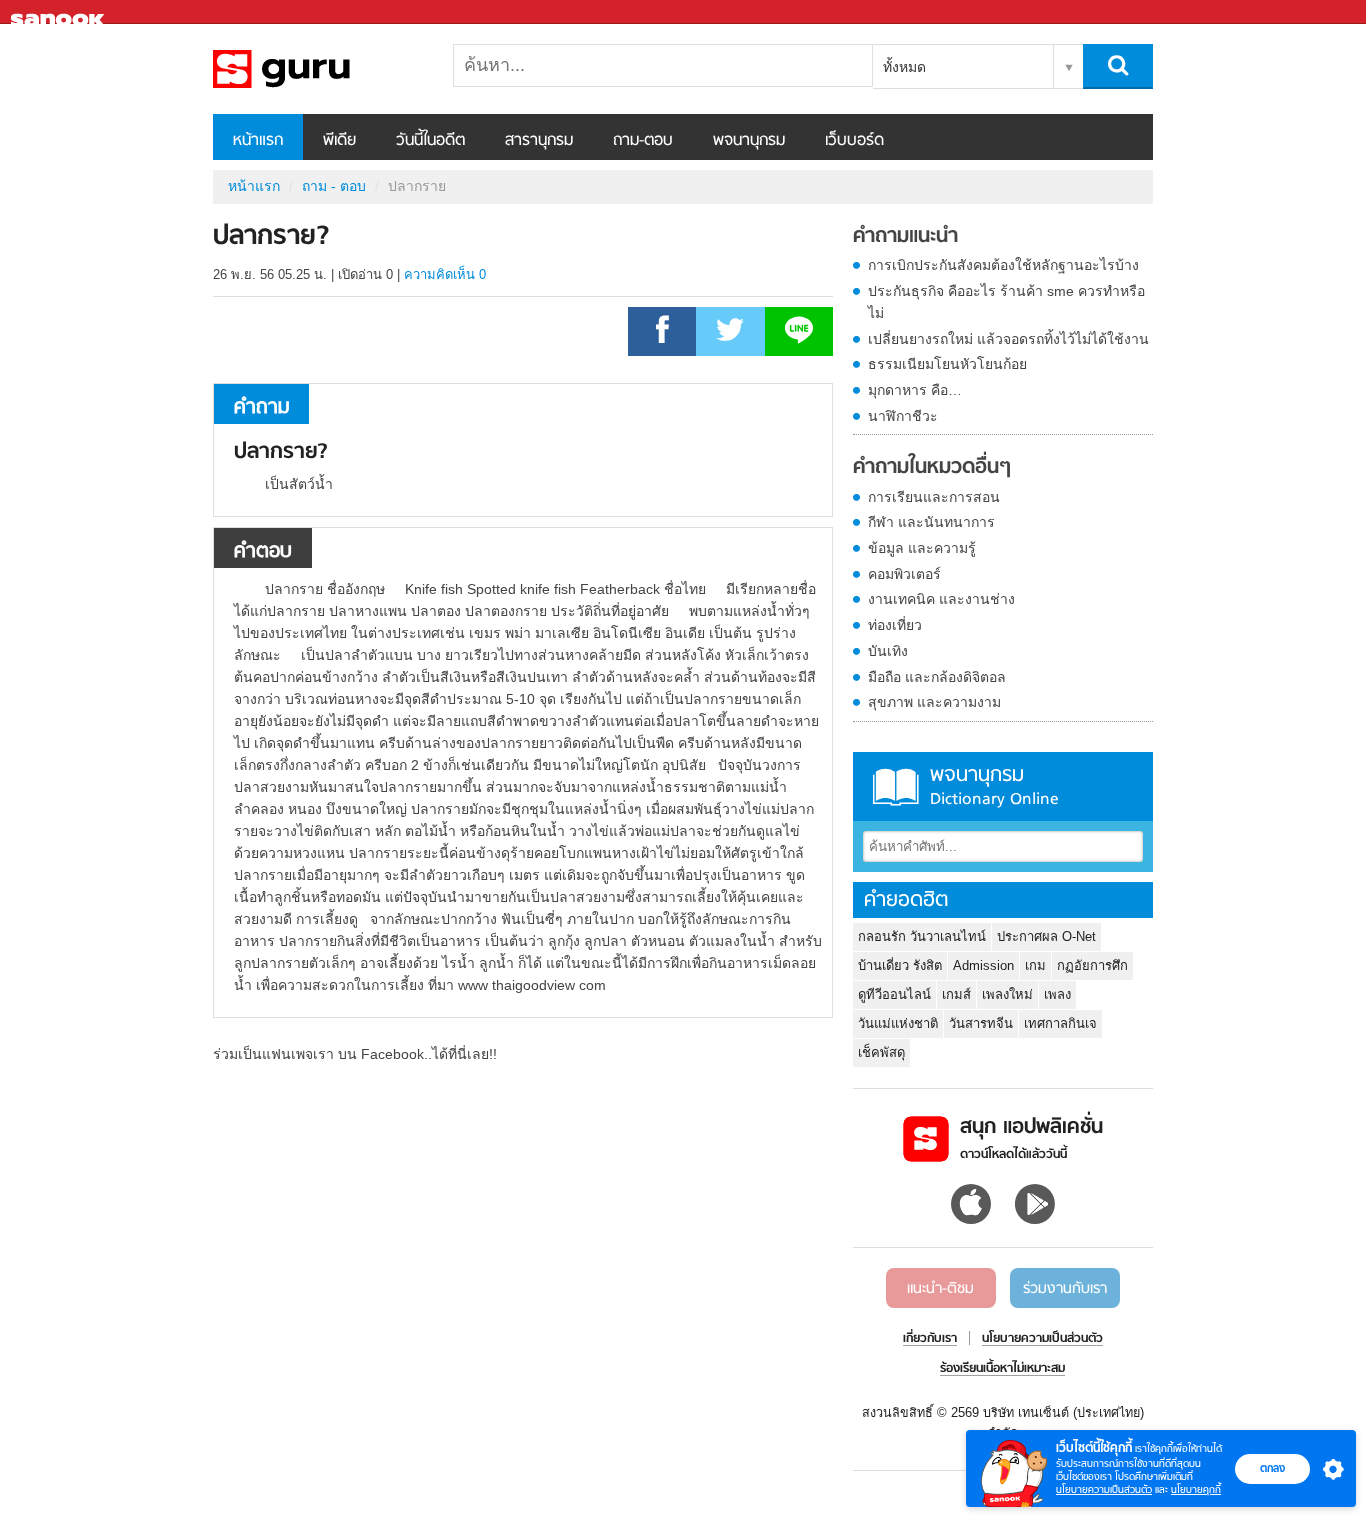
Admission (983, 965)
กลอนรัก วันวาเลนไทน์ (922, 936)
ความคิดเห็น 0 (445, 274)
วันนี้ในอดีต (430, 141)
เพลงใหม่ (1007, 994)
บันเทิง (888, 651)
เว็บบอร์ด (854, 141)
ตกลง (1272, 1468)
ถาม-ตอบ (643, 141)
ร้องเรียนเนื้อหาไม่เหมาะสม (1002, 1369)
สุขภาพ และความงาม (934, 702)
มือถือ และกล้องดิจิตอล (937, 677)
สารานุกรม (539, 141)
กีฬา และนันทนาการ (931, 522)
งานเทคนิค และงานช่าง (941, 599)
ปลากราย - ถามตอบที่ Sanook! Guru (318, 69)
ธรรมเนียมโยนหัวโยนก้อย (947, 364)
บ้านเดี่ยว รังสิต (900, 965)
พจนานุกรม (749, 141)
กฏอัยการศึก (1092, 965)
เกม (1035, 965)
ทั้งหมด (904, 67)
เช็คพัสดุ (881, 1052)
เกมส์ (956, 994)
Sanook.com (60, 12)
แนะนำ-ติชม (940, 1289)
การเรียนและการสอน (934, 497)
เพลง (1057, 994)
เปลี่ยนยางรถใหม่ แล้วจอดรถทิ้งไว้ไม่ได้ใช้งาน (1008, 339)
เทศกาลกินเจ (1060, 1023)
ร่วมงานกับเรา (1065, 1289)
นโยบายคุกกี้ (1196, 1489)
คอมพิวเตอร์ (904, 574)
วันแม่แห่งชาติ (898, 1023)
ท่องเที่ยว (895, 625)
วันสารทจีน (981, 1023)
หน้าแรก (258, 141)
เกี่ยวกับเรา (930, 1339)
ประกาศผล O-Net (1046, 936)
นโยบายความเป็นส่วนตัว (1104, 1489)
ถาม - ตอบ (334, 186)
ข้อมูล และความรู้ (922, 548)
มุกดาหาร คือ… (915, 390)
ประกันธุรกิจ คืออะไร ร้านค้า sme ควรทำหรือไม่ (1006, 302)
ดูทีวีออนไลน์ (894, 994)
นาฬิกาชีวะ (903, 416)
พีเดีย (339, 141)
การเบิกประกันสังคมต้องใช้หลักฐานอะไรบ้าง (1003, 265)
